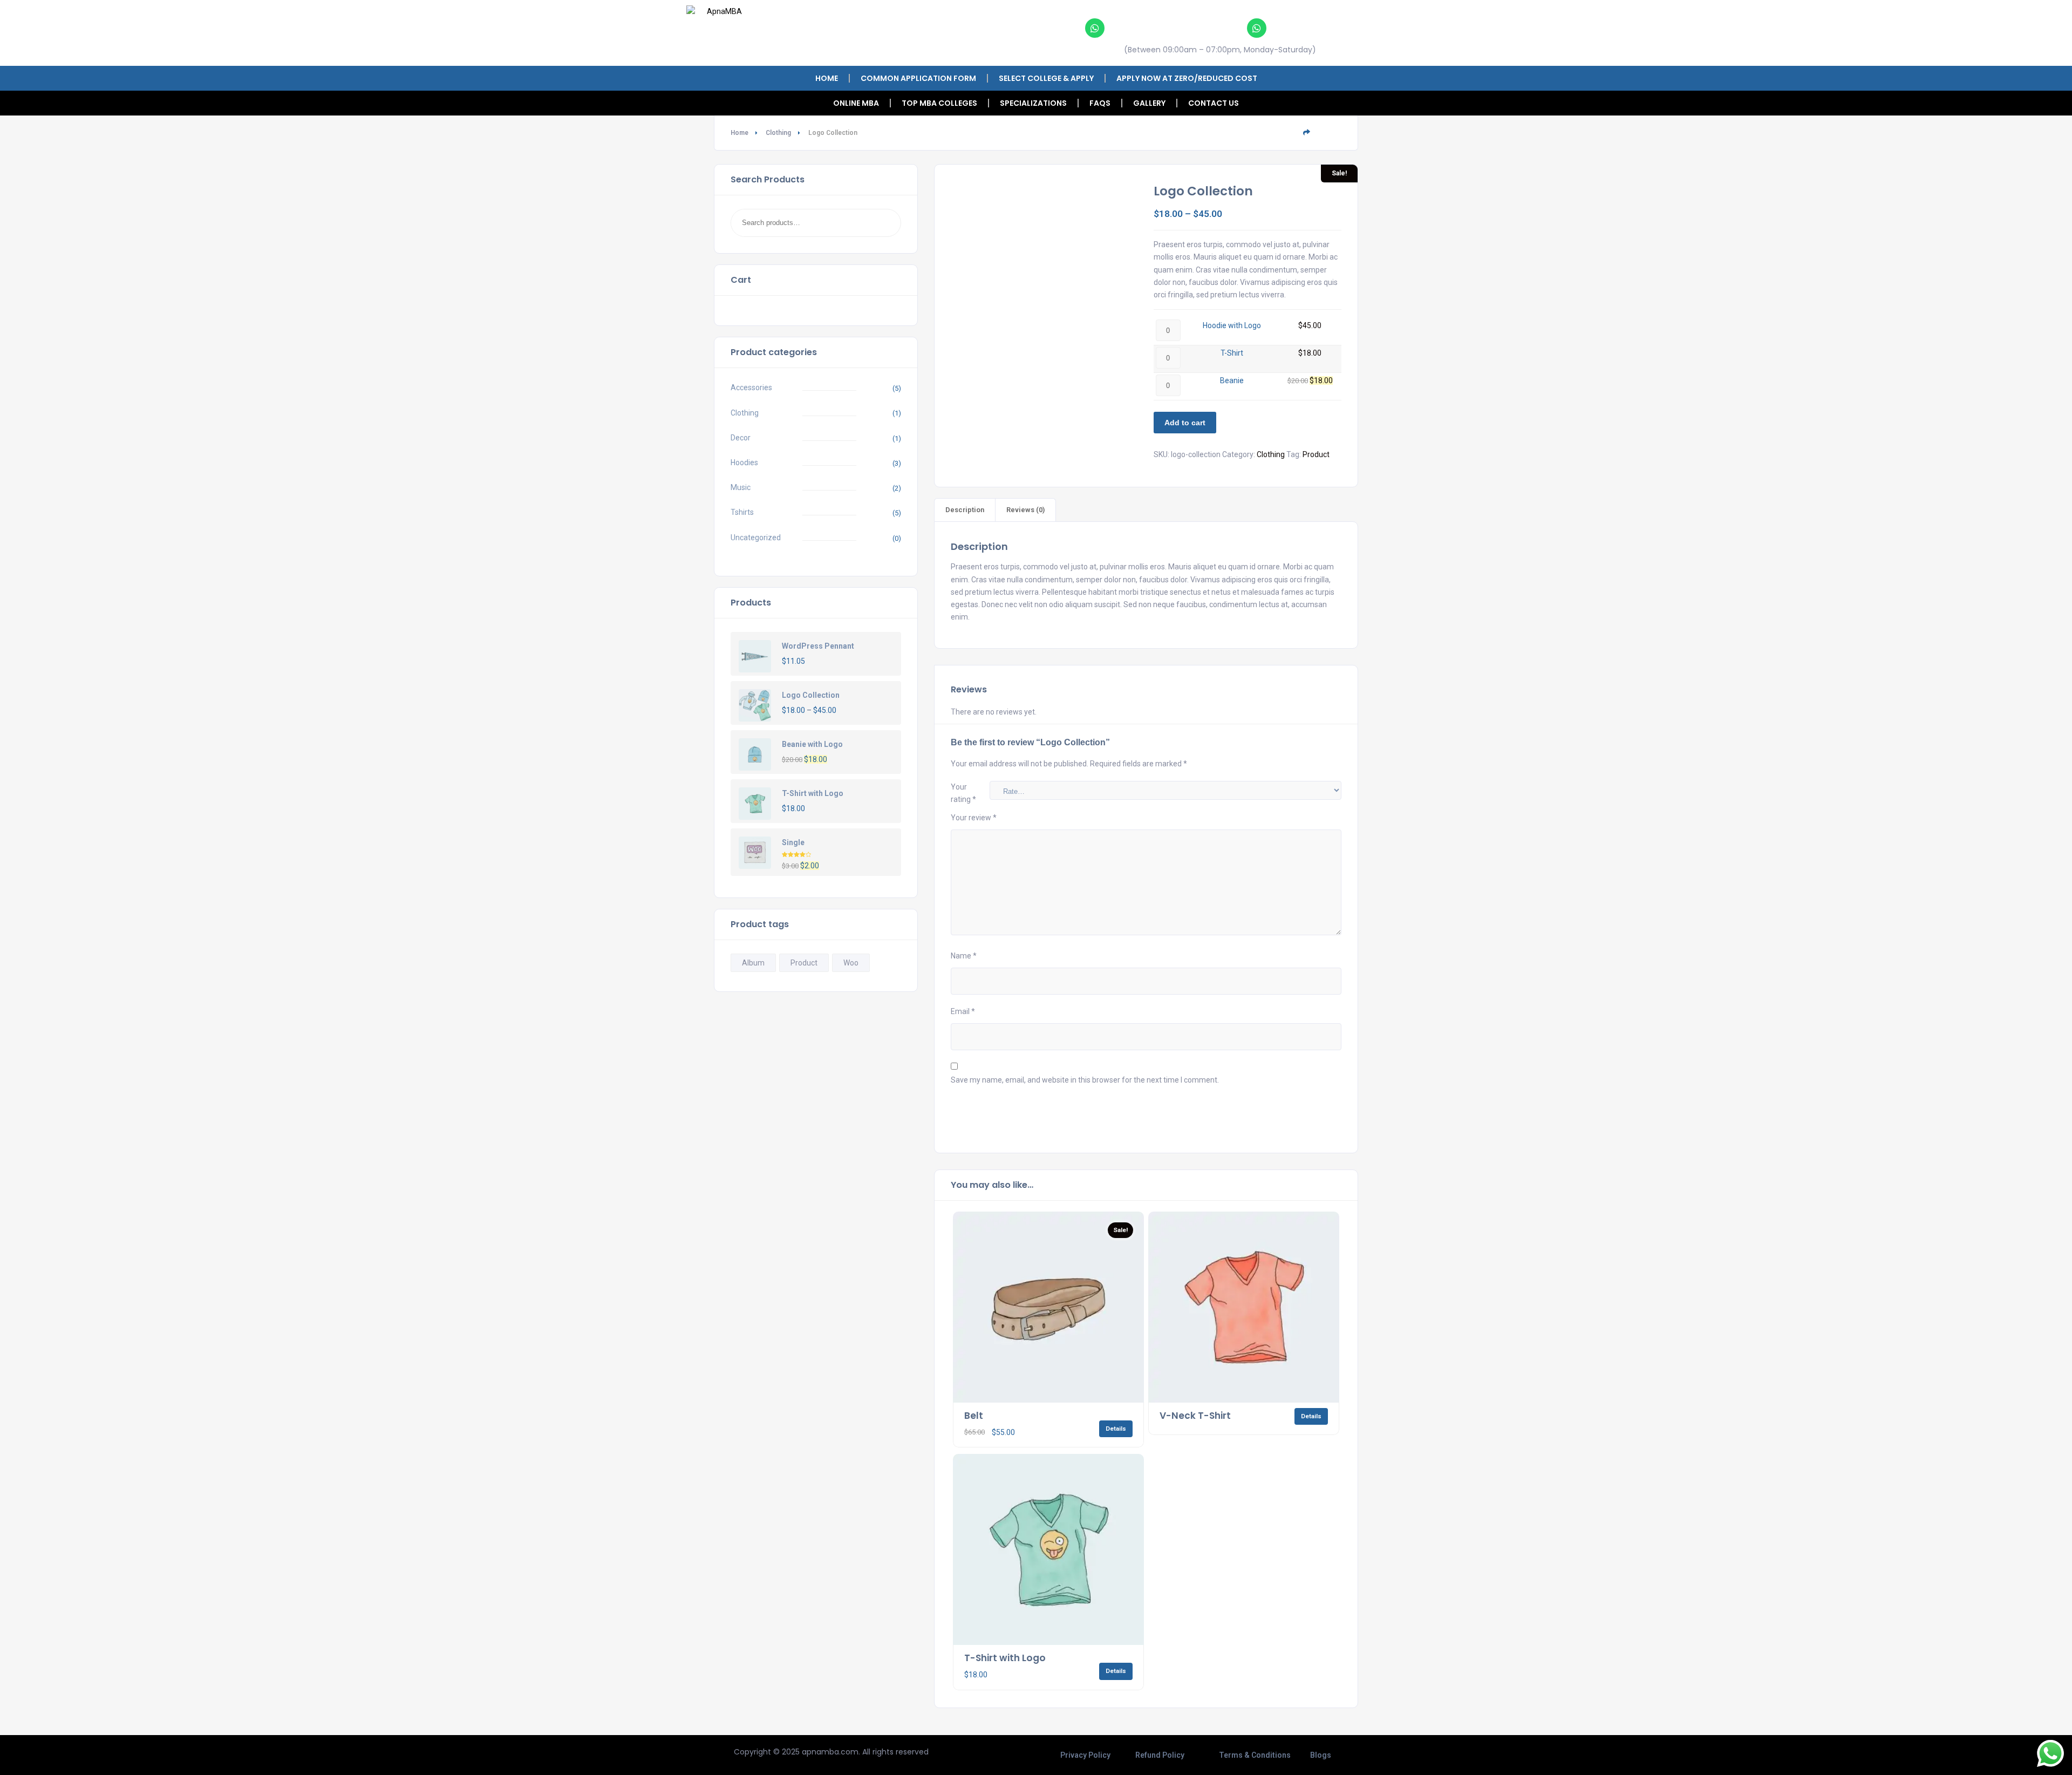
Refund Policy (1160, 1755)
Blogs (1321, 1755)
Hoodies (744, 463)
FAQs (1100, 103)
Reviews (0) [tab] (1025, 510)
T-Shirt (1232, 353)
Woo (851, 963)
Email (963, 1011)
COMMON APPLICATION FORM (918, 78)
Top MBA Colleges (939, 103)
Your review (974, 818)
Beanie (1232, 380)
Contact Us (1214, 103)
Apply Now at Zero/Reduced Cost (1187, 78)
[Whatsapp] (1095, 28)
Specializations (1033, 103)
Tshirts (742, 512)
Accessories (751, 387)
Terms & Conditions (1255, 1755)
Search (879, 223)
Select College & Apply (1046, 78)
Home (827, 78)
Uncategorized (756, 538)
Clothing (778, 133)
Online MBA (856, 103)
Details (1116, 1429)
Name (964, 956)
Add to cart (1185, 423)
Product (804, 963)
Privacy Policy (1085, 1755)
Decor (741, 438)
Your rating (963, 793)
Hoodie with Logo (1232, 325)
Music (741, 487)
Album (753, 963)
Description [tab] (965, 510)
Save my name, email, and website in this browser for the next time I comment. (1085, 1080)
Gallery (1149, 103)
